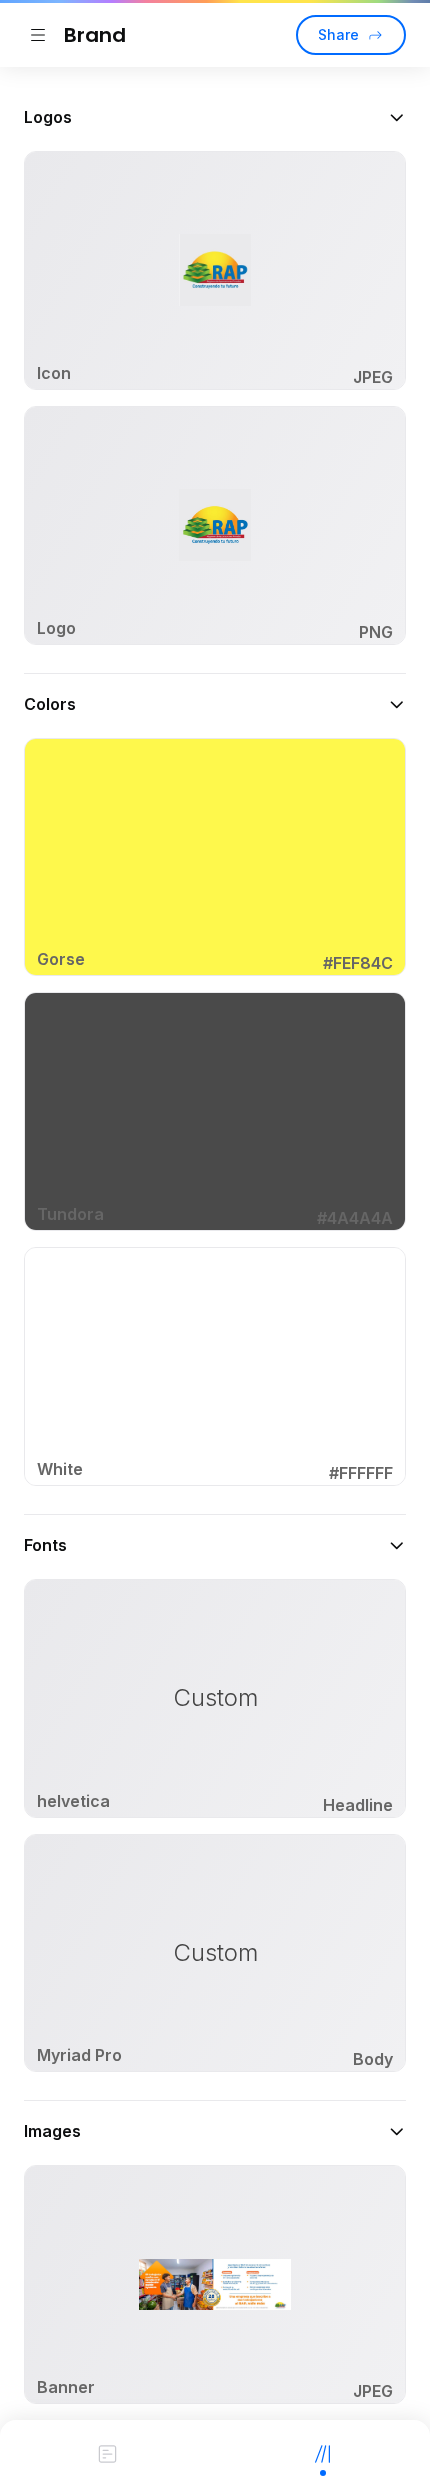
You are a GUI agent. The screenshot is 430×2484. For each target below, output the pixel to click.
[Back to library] (38, 35)
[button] (215, 117)
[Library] (322, 2452)
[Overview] (107, 2452)
